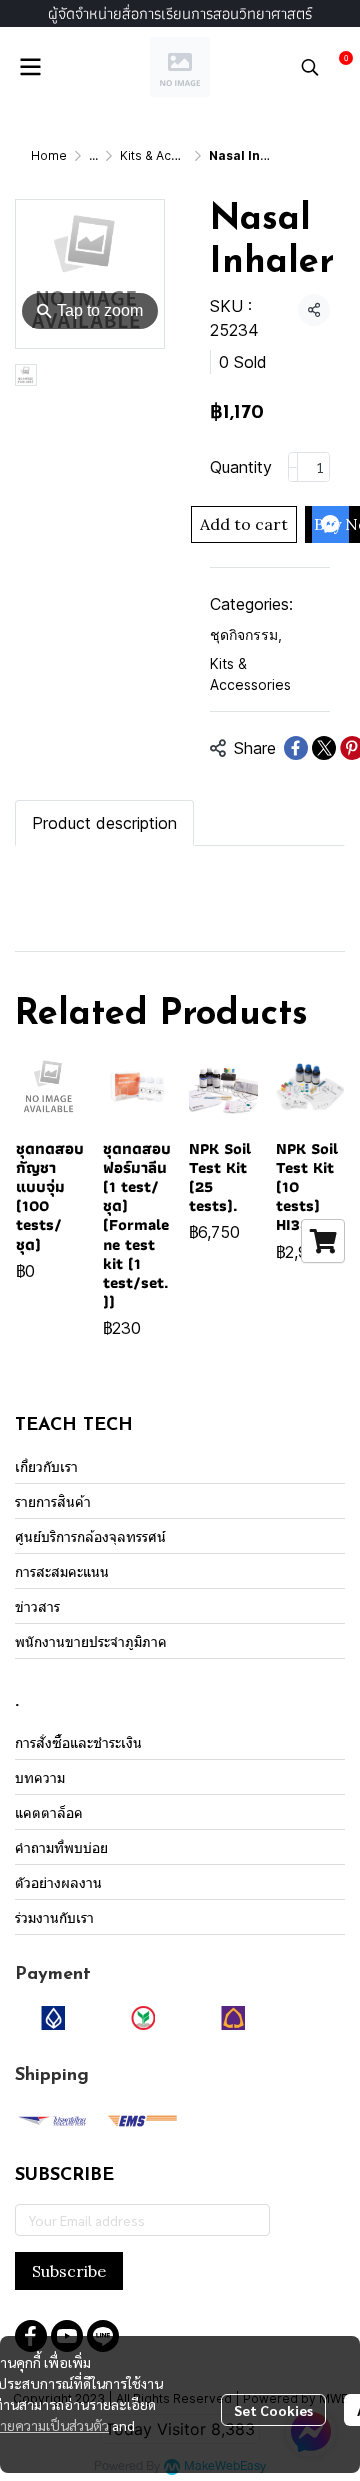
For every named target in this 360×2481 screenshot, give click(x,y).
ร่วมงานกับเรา (54, 1917)
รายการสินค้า (53, 1501)
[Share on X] (324, 748)
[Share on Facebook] (296, 748)
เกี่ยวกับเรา (46, 1466)
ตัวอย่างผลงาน (58, 1882)
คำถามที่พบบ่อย (61, 1847)
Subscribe (69, 2271)
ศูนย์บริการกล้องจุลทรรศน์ (90, 1536)
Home (49, 155)
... (93, 155)
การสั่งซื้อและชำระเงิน (78, 1742)
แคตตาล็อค (49, 1812)
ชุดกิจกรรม (246, 634)
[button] (310, 67)
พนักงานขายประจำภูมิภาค (91, 1641)
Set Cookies (273, 2410)
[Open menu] (30, 67)
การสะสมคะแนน (62, 1571)
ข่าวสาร (37, 1606)
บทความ (40, 1777)
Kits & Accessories (175, 155)
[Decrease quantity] (293, 467)
